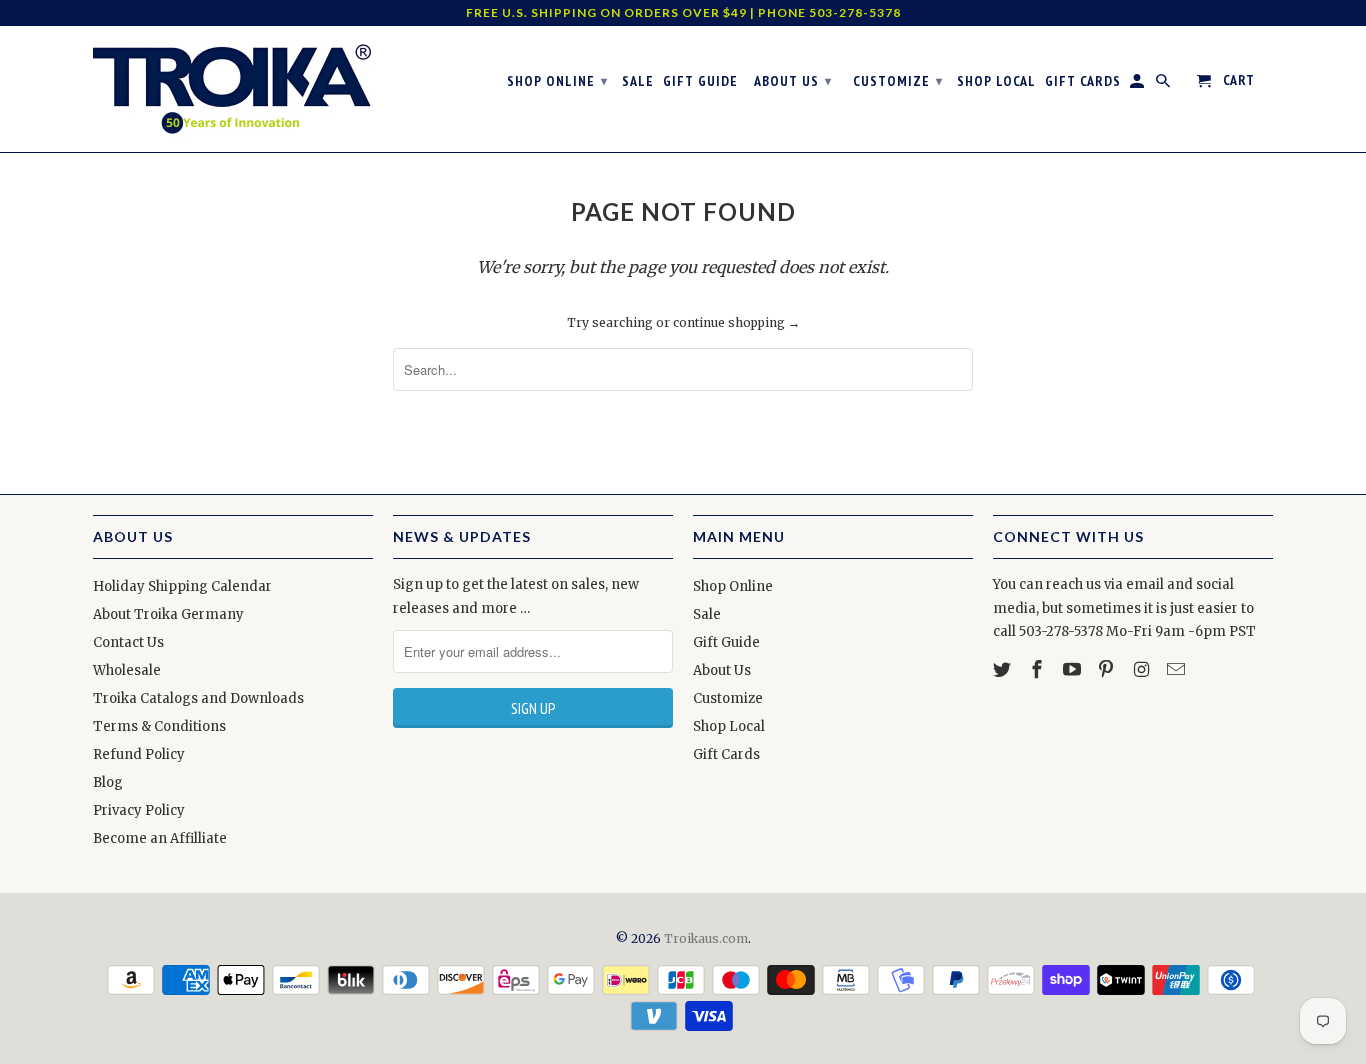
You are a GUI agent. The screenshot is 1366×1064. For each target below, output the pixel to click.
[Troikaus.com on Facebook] (1039, 669)
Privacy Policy (139, 810)
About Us (722, 670)
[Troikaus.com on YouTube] (1074, 669)
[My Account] (1138, 85)
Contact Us (128, 642)
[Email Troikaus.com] (1178, 669)
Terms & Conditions (159, 726)
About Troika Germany (168, 614)
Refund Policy (139, 754)
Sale (707, 614)
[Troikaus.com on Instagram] (1143, 669)
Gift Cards (726, 754)
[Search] (1164, 85)
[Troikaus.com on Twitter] (1004, 669)
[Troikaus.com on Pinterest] (1108, 669)
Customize (728, 698)
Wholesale (127, 670)
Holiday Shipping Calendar (182, 586)
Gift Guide (726, 642)
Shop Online (733, 586)
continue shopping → (736, 322)
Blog (108, 782)
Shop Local (729, 726)
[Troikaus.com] (233, 89)
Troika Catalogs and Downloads (198, 698)
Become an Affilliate (160, 838)
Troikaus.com (706, 938)
